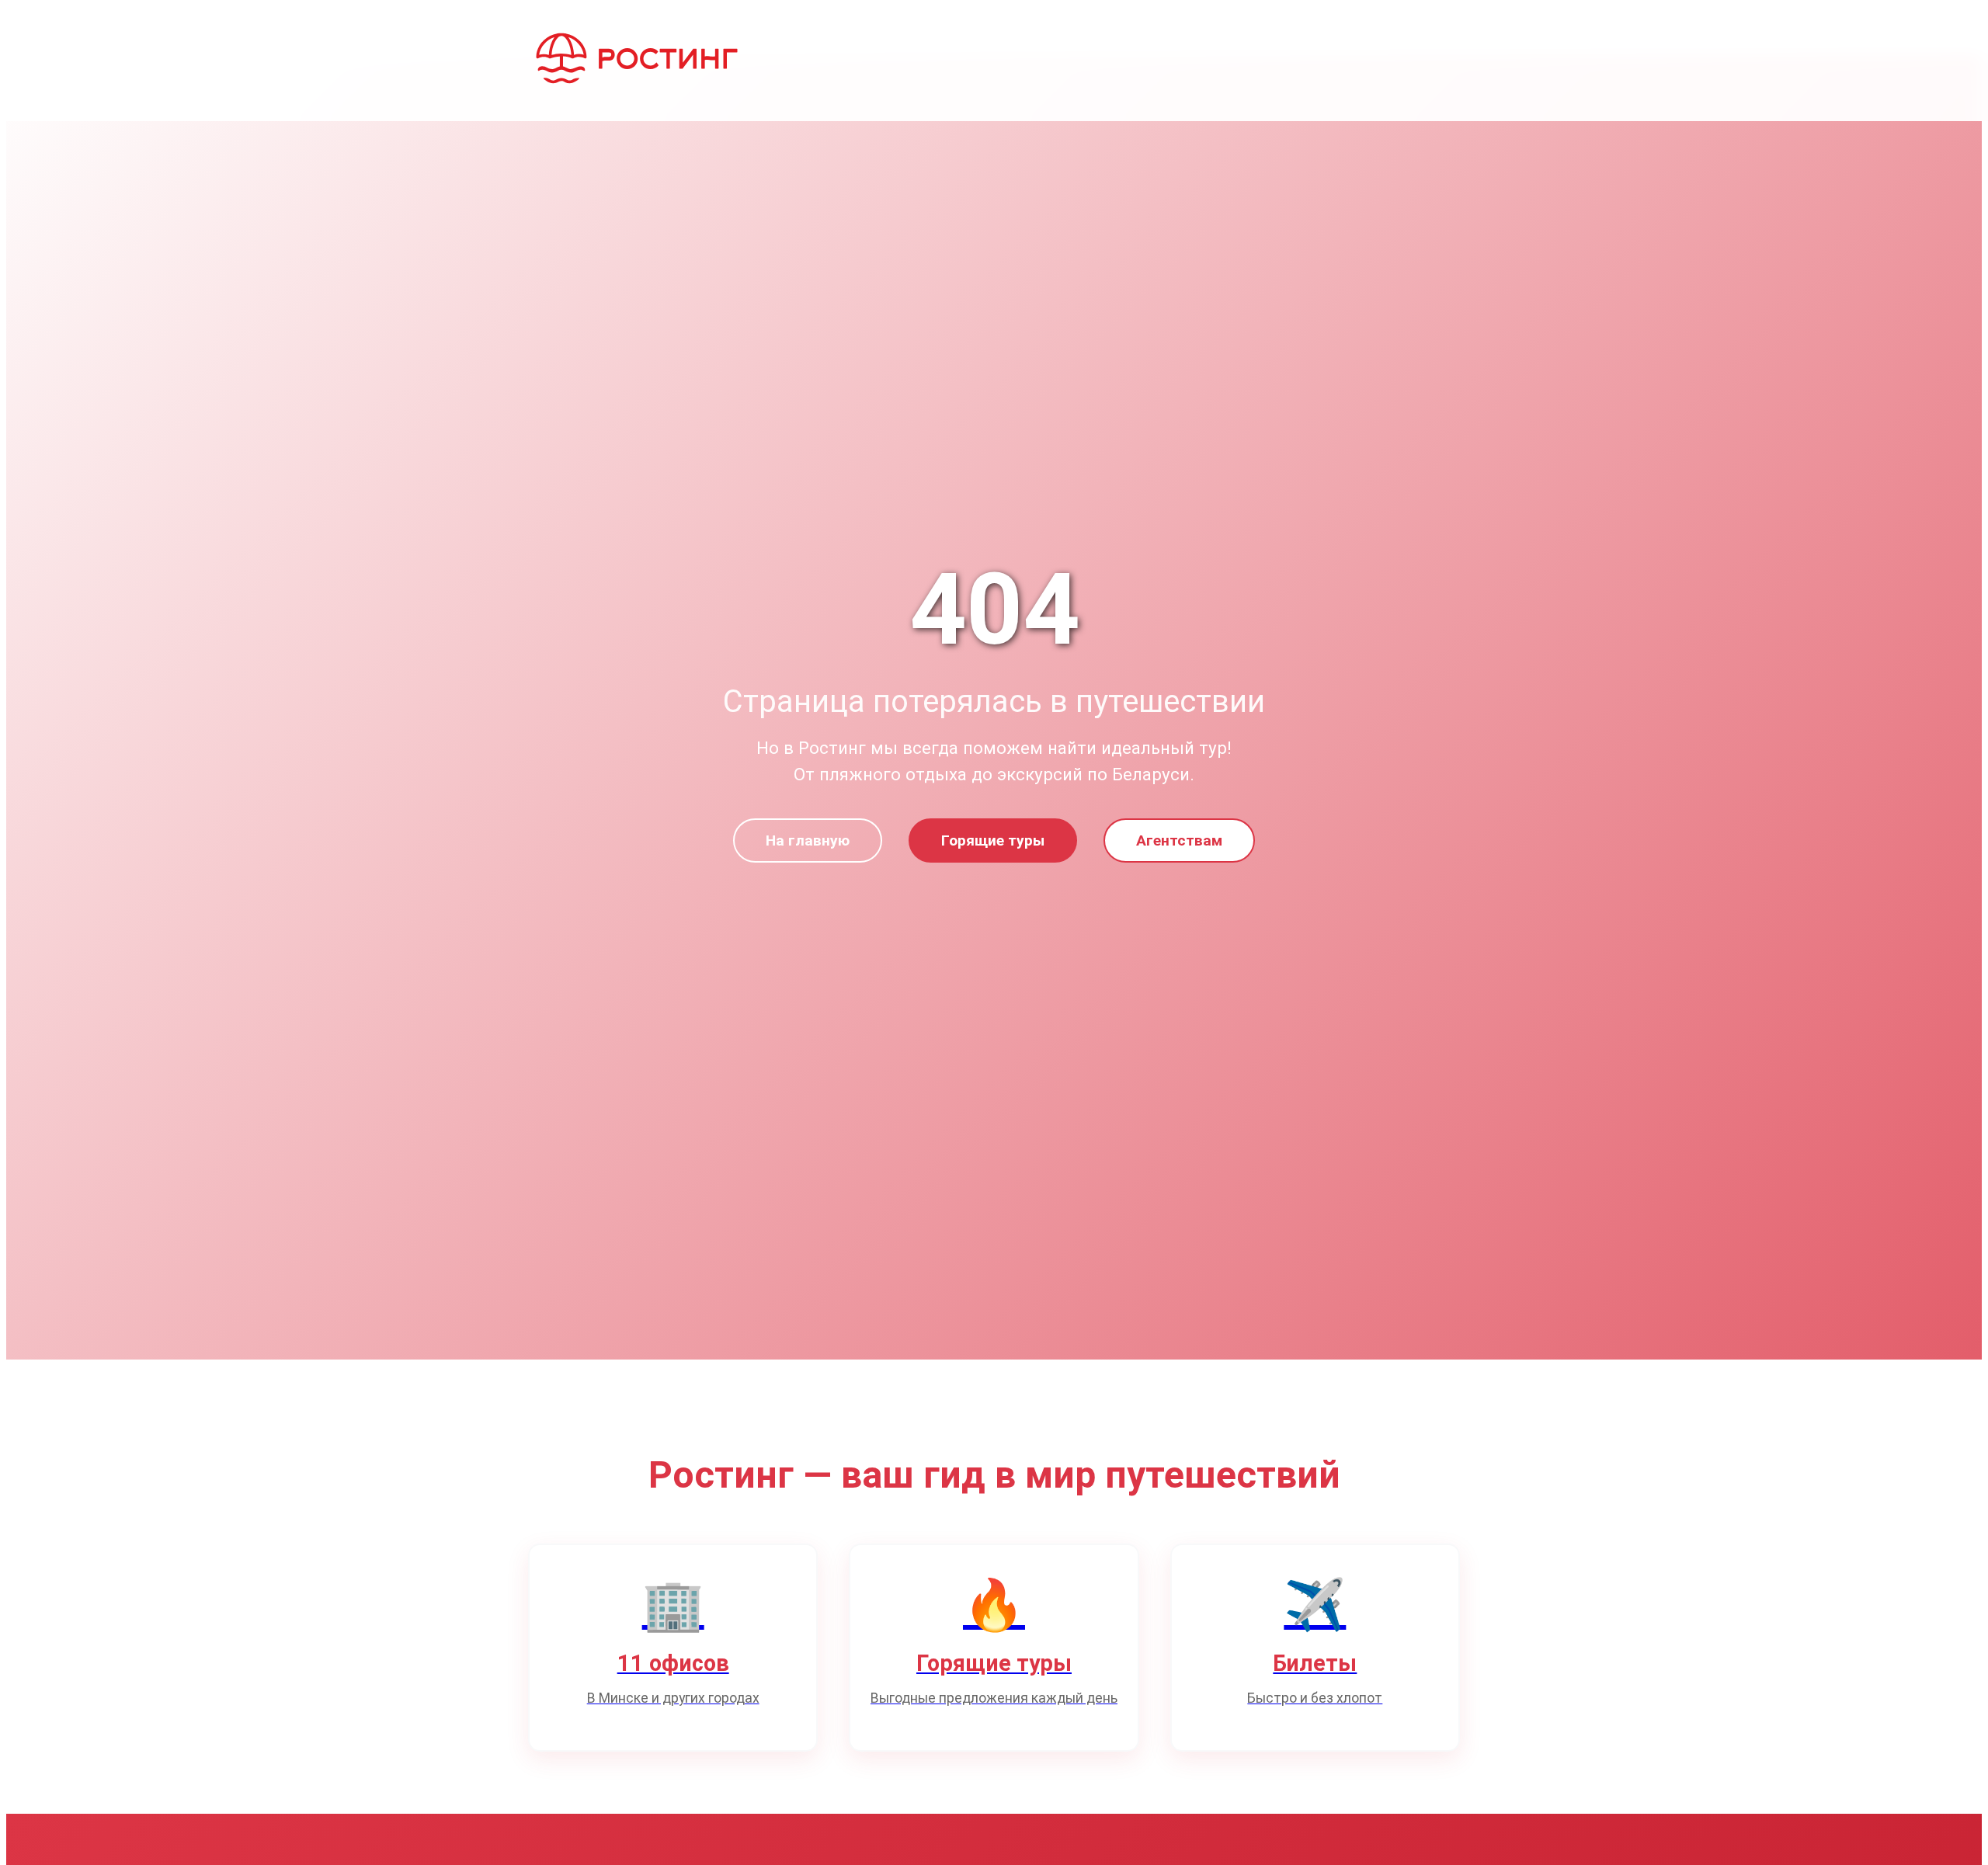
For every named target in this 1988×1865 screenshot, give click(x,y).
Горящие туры (993, 840)
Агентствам (1179, 840)
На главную (808, 840)
